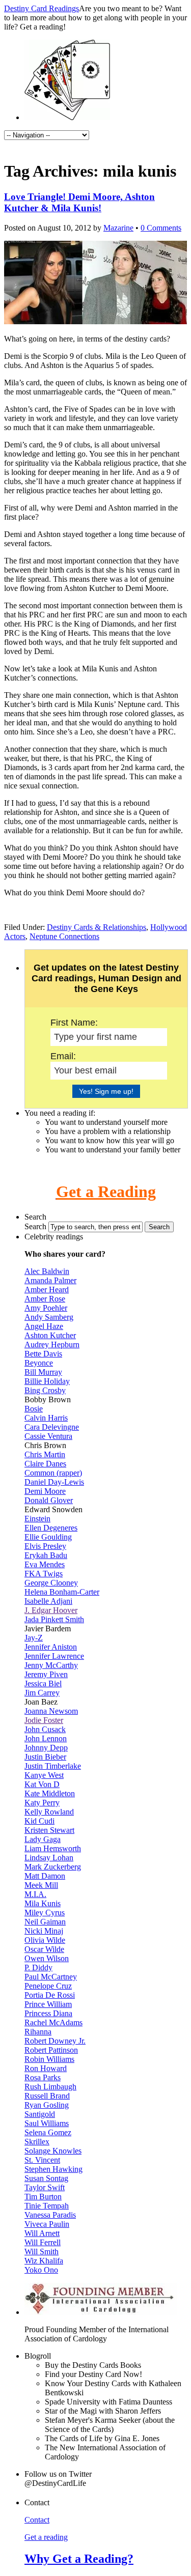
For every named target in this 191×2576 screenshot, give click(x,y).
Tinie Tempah (47, 2206)
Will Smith (42, 2252)
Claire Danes (45, 1464)
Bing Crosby (45, 1390)
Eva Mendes (45, 1564)
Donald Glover (49, 1500)
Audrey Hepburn (52, 1344)
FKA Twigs (44, 1574)
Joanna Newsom (51, 1711)
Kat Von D (42, 1784)
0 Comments (161, 228)
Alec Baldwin (47, 1271)
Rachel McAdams (53, 2022)
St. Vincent (42, 2160)
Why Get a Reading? (79, 2559)
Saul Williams (47, 2123)
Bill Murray (43, 1372)
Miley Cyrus (45, 1913)
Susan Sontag (46, 2178)
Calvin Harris (46, 1418)
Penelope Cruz (48, 1986)
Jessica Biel (43, 1683)
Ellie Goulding (48, 1537)
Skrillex (37, 2142)
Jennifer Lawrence (54, 1656)
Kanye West (44, 1775)
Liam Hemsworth (53, 1848)
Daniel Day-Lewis (54, 1482)
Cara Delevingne (52, 1427)
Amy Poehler (46, 1308)
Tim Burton (43, 2197)
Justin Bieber (45, 1757)
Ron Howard (46, 2068)
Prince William (48, 2004)
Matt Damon (45, 1876)
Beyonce (39, 1363)
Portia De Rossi (50, 1995)
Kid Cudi (39, 1821)
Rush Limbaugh (50, 2087)
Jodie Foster (44, 1720)
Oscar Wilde (44, 1949)
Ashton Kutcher (50, 1335)
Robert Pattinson (51, 2050)
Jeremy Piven (46, 1674)
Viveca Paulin (47, 2224)
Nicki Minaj (44, 1931)
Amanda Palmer (50, 1280)
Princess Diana (48, 2013)
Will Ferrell (43, 2242)
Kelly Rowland (49, 1812)
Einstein (37, 1519)
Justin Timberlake (53, 1766)
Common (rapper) (53, 1473)
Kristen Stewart (49, 1830)
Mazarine (118, 228)
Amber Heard (47, 1290)
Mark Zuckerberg (53, 1867)
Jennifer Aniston (51, 1647)
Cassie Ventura (48, 1436)
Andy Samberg (49, 1317)
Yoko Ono (41, 2270)
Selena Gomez (48, 2132)
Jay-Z (34, 1638)
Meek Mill (41, 1885)
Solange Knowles (53, 2151)
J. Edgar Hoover (51, 1610)
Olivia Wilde (45, 1940)
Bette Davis (43, 1354)
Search (35, 1226)
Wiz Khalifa (44, 2261)
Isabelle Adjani (48, 1601)
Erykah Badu (46, 1555)
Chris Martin (45, 1454)
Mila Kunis (43, 1903)
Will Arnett (42, 2233)
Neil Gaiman (45, 1922)
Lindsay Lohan (49, 1858)
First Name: (74, 1023)
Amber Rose (45, 1299)
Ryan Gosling (47, 2105)
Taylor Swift (45, 2187)
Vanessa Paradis (50, 2215)
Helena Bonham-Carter (62, 1592)
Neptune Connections (64, 936)
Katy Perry (42, 1803)
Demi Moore (45, 1491)
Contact (37, 2520)
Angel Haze (44, 1326)
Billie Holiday (47, 1381)
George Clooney (51, 1583)
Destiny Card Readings (42, 8)
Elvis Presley (45, 1546)
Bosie (34, 1409)
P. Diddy (38, 1968)
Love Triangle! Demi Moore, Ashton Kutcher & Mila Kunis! (79, 202)
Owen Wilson (47, 1958)
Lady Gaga (43, 1839)
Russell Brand (47, 2096)
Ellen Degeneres (51, 1528)
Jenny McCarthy (51, 1665)
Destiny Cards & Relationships (97, 927)
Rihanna (38, 2032)
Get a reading (46, 2537)
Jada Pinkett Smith (54, 1619)
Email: (63, 1056)
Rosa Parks (43, 2077)
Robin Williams (49, 2059)
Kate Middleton (50, 1793)
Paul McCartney (51, 1977)
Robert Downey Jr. (55, 2041)
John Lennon (46, 1738)
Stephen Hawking (53, 2169)
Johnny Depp (46, 1748)
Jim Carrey (42, 1693)
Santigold (40, 2114)
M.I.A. (35, 1894)
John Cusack (45, 1729)
